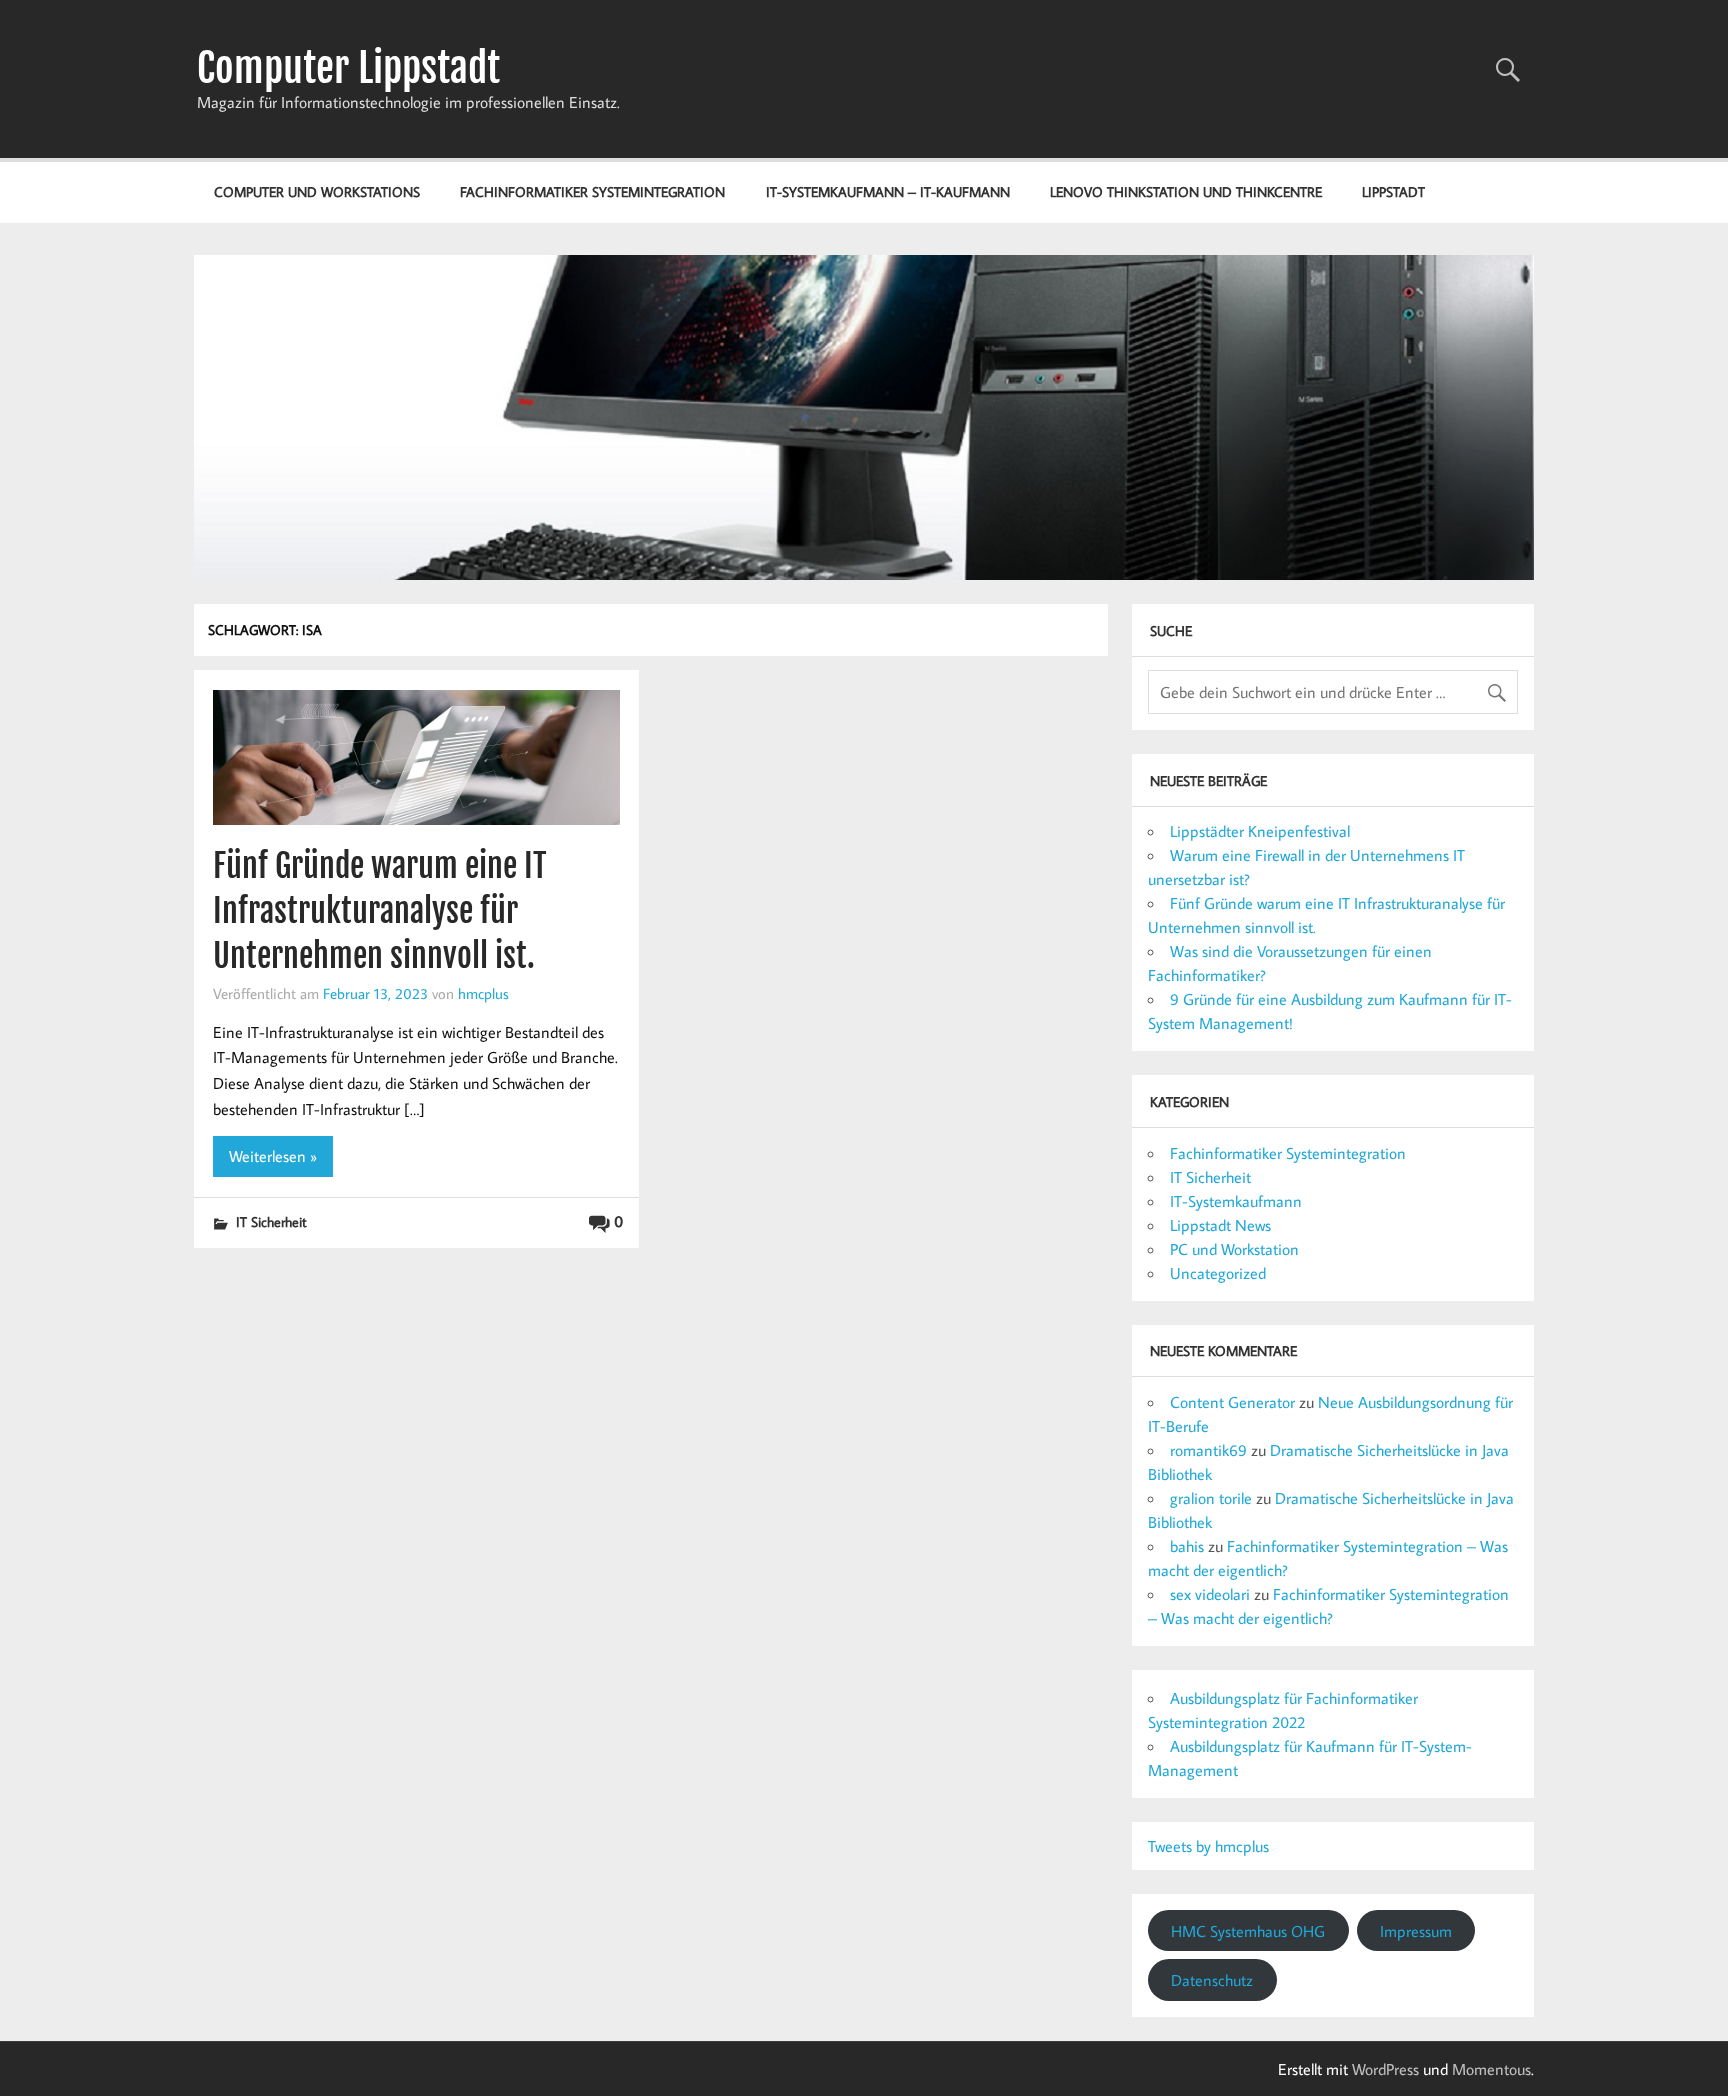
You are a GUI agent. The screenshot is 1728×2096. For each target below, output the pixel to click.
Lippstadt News (1220, 1225)
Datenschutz (1212, 1980)
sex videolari (1210, 1594)
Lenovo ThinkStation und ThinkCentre (1186, 191)
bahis (1187, 1546)
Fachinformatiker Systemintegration (592, 191)
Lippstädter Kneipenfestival (1260, 831)
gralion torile (1211, 1498)
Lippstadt (1393, 191)
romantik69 (1208, 1450)
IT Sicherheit (271, 1221)
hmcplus (483, 993)
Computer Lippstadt (348, 68)
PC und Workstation (1234, 1249)
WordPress (1385, 2069)
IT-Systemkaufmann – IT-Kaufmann (888, 191)
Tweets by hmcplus (1208, 1846)
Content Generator (1232, 1402)
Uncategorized (1218, 1273)
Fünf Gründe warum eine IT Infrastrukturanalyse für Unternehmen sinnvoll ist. (380, 911)
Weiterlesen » (273, 1156)
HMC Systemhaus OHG (1248, 1931)
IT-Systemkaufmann (1236, 1201)
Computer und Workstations (317, 191)
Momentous (1491, 2069)
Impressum (1416, 1931)
